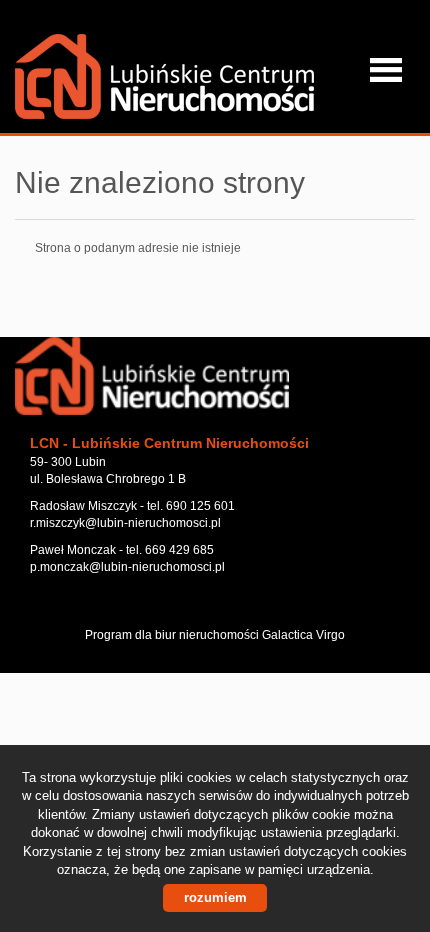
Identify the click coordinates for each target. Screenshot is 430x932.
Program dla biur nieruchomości (173, 635)
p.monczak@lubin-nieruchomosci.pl (127, 567)
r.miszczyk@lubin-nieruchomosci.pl (125, 523)
